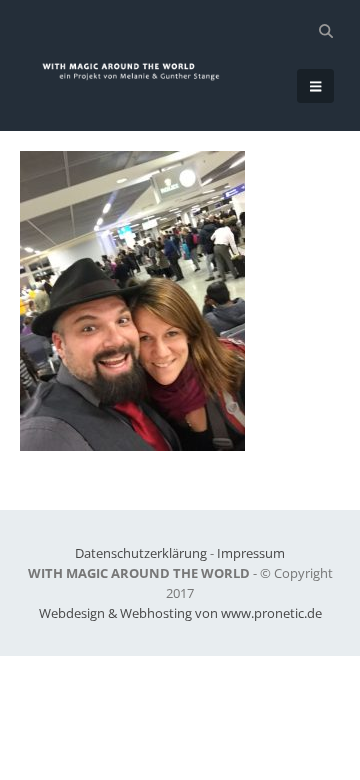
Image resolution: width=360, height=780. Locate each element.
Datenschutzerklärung (141, 553)
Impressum (251, 553)
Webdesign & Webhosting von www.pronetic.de (180, 613)
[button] (325, 31)
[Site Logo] (139, 71)
